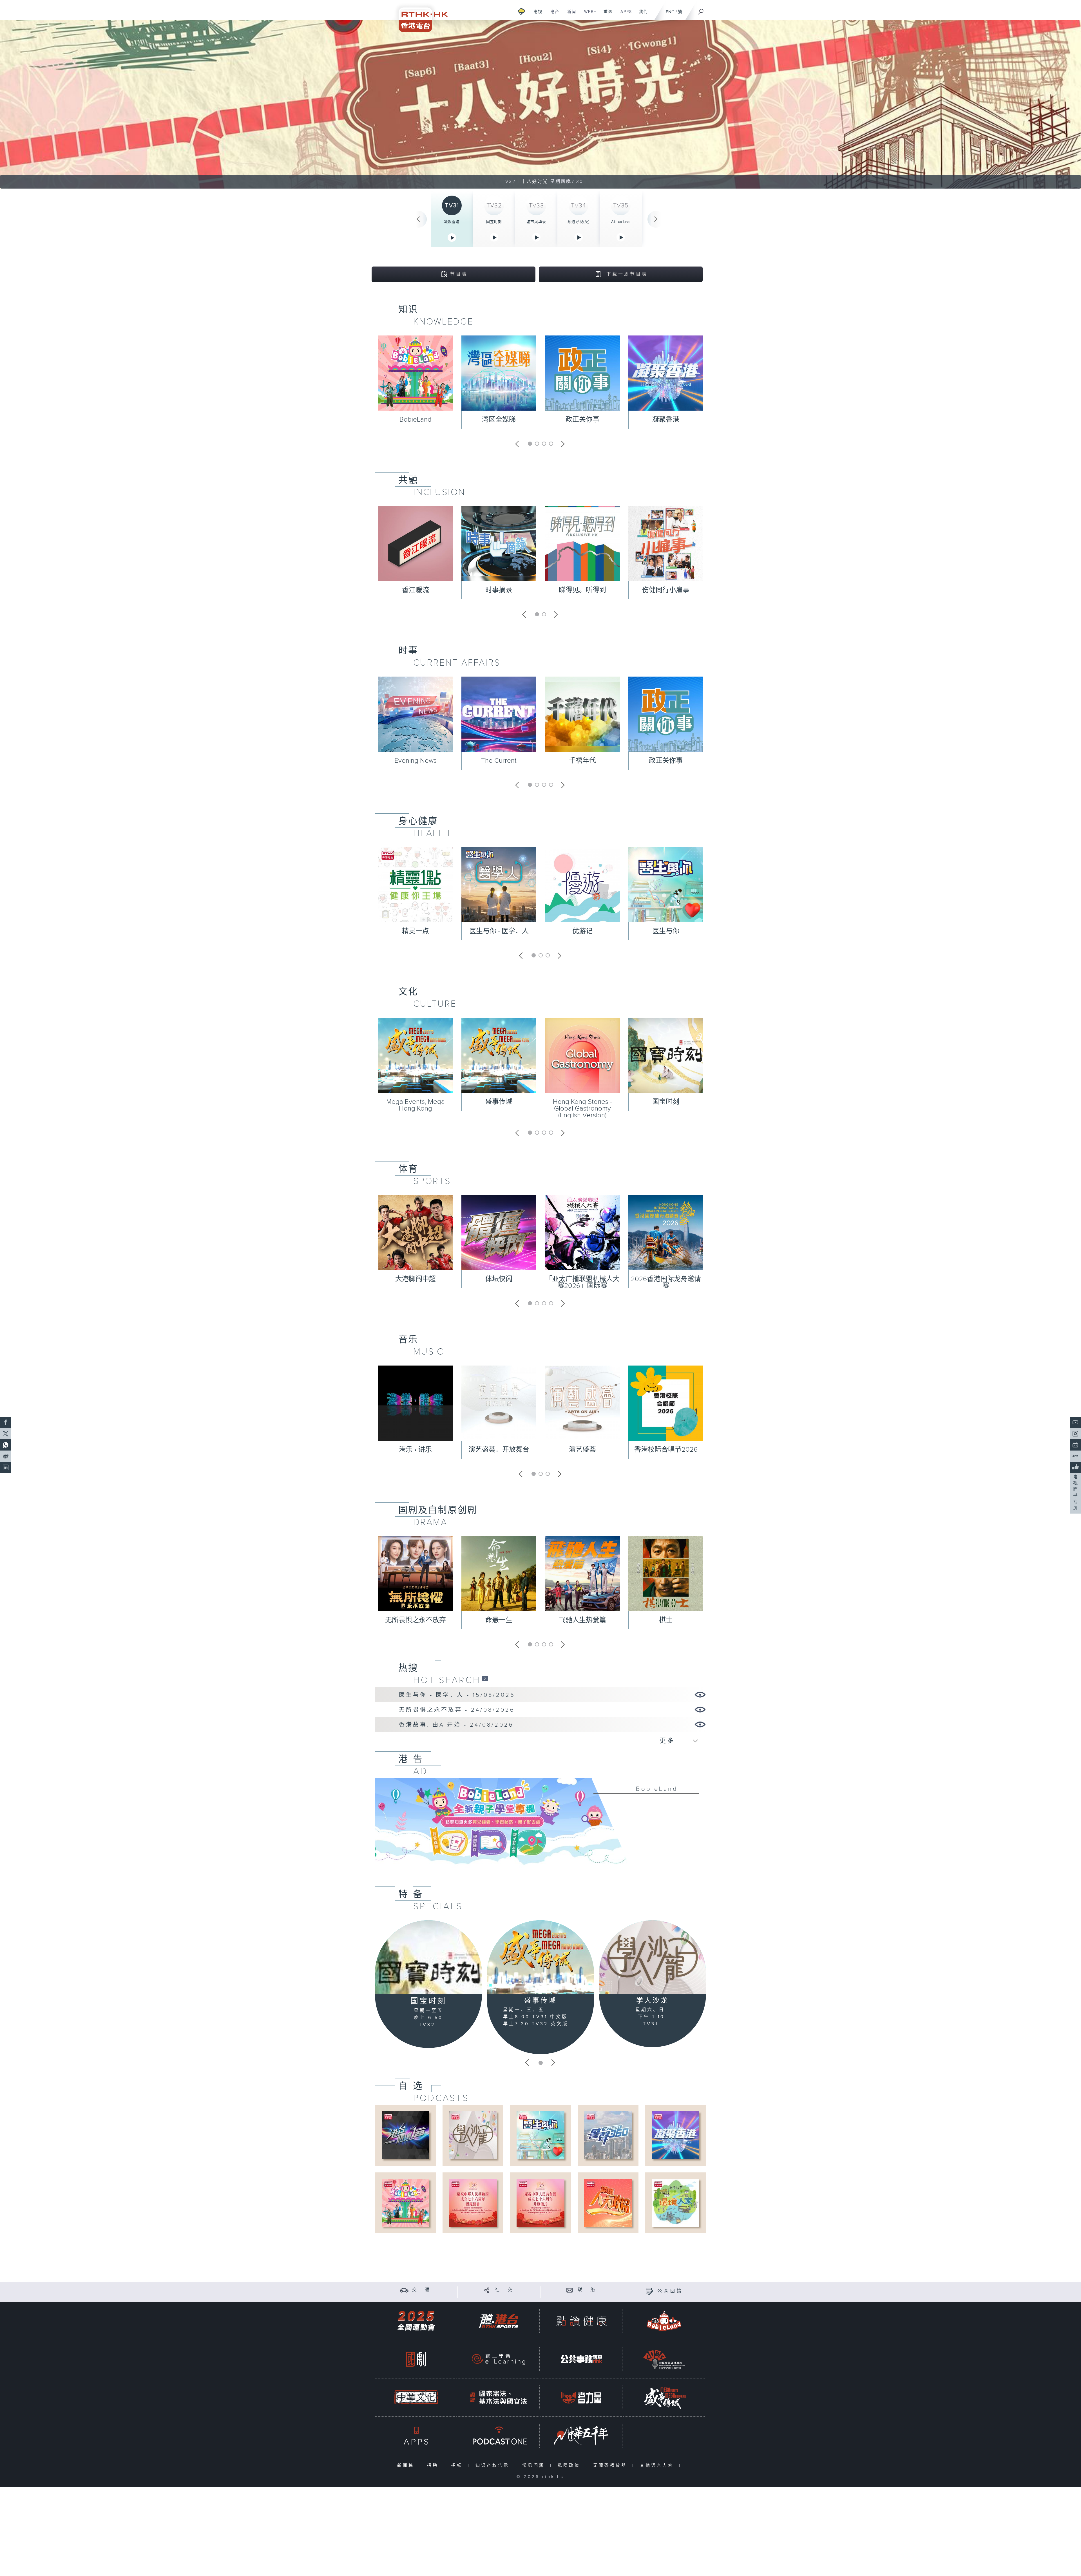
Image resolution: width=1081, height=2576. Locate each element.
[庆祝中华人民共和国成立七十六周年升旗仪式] (540, 2203)
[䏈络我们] (570, 2290)
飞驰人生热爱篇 (582, 1620)
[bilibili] (1075, 1445)
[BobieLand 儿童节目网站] (664, 2321)
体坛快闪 (499, 1279)
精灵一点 (416, 931)
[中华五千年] (581, 2436)
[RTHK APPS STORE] (416, 2436)
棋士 (666, 1620)
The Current (499, 761)
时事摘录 (499, 590)
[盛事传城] (540, 1957)
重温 (606, 15)
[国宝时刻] (428, 1957)
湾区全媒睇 (499, 420)
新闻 (570, 15)
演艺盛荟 (582, 1450)
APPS (624, 15)
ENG (670, 12)
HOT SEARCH (447, 1680)
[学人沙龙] (653, 1957)
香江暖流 (416, 590)
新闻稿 (407, 2466)
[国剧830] (416, 2359)
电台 (553, 15)
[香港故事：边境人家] (675, 2203)
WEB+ (588, 15)
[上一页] (418, 219)
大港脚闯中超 (416, 1279)
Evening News (416, 761)
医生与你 (666, 931)
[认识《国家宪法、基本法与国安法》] (499, 2397)
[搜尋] (701, 10)
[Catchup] (485, 1678)
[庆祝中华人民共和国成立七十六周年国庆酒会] (473, 2203)
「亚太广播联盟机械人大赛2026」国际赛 (582, 1283)
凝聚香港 (452, 222)
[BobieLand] (540, 1825)
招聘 (434, 2466)
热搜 (408, 1668)
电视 (536, 15)
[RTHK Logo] (419, 16)
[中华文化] (416, 2397)
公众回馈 (670, 2291)
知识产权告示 (494, 2466)
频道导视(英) (579, 222)
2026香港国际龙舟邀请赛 (666, 1283)
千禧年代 (582, 761)
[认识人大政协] (608, 2203)
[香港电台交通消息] (404, 2290)
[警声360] (608, 2135)
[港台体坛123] (406, 2135)
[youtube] (1075, 1422)
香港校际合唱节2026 (666, 1450)
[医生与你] (540, 2135)
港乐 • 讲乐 (415, 1450)
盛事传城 (499, 1102)
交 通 (422, 2290)
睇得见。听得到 (582, 590)
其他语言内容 (658, 2466)
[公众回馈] (649, 2291)
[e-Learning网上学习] (499, 2359)
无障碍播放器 (611, 2466)
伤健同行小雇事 (666, 590)
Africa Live (621, 222)
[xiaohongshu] (1075, 1456)
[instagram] (1075, 1434)
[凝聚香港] (675, 2135)
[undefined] (521, 11)
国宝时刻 (494, 222)
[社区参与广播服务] (664, 2359)
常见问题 (535, 2466)
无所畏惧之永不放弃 (416, 1620)
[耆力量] (581, 2397)
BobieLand (416, 420)
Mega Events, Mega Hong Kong (416, 1105)
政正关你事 (582, 420)
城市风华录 (536, 222)
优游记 (582, 931)
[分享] (487, 2290)
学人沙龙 (653, 2001)
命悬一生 (499, 1620)
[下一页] (656, 219)
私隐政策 (570, 2466)
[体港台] (499, 2321)
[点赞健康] (581, 2321)
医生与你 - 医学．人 (499, 931)
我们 (641, 15)
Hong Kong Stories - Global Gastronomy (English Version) (582, 1109)
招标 (458, 2466)
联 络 (587, 2290)
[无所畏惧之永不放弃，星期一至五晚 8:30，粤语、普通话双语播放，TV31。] (540, 104)
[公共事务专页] (581, 2359)
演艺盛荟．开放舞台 (499, 1450)
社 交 (504, 2290)
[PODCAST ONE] (499, 2436)
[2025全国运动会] (416, 2321)
